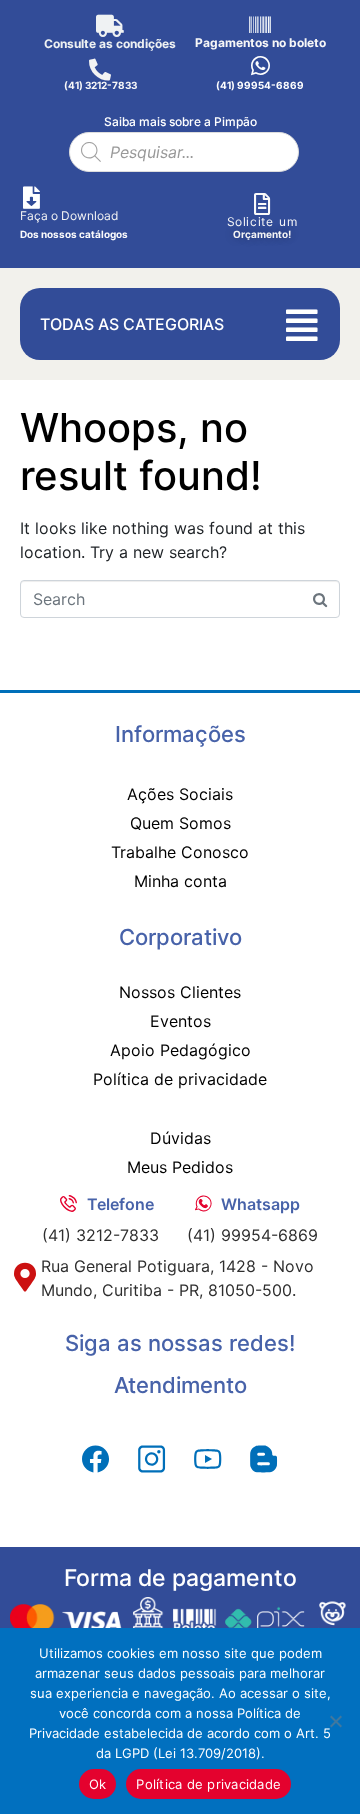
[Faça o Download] (31, 198)
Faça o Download (69, 215)
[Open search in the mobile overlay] (184, 152)
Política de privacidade (208, 1784)
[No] (335, 1721)
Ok (98, 1784)
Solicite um (262, 221)
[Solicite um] (262, 204)
